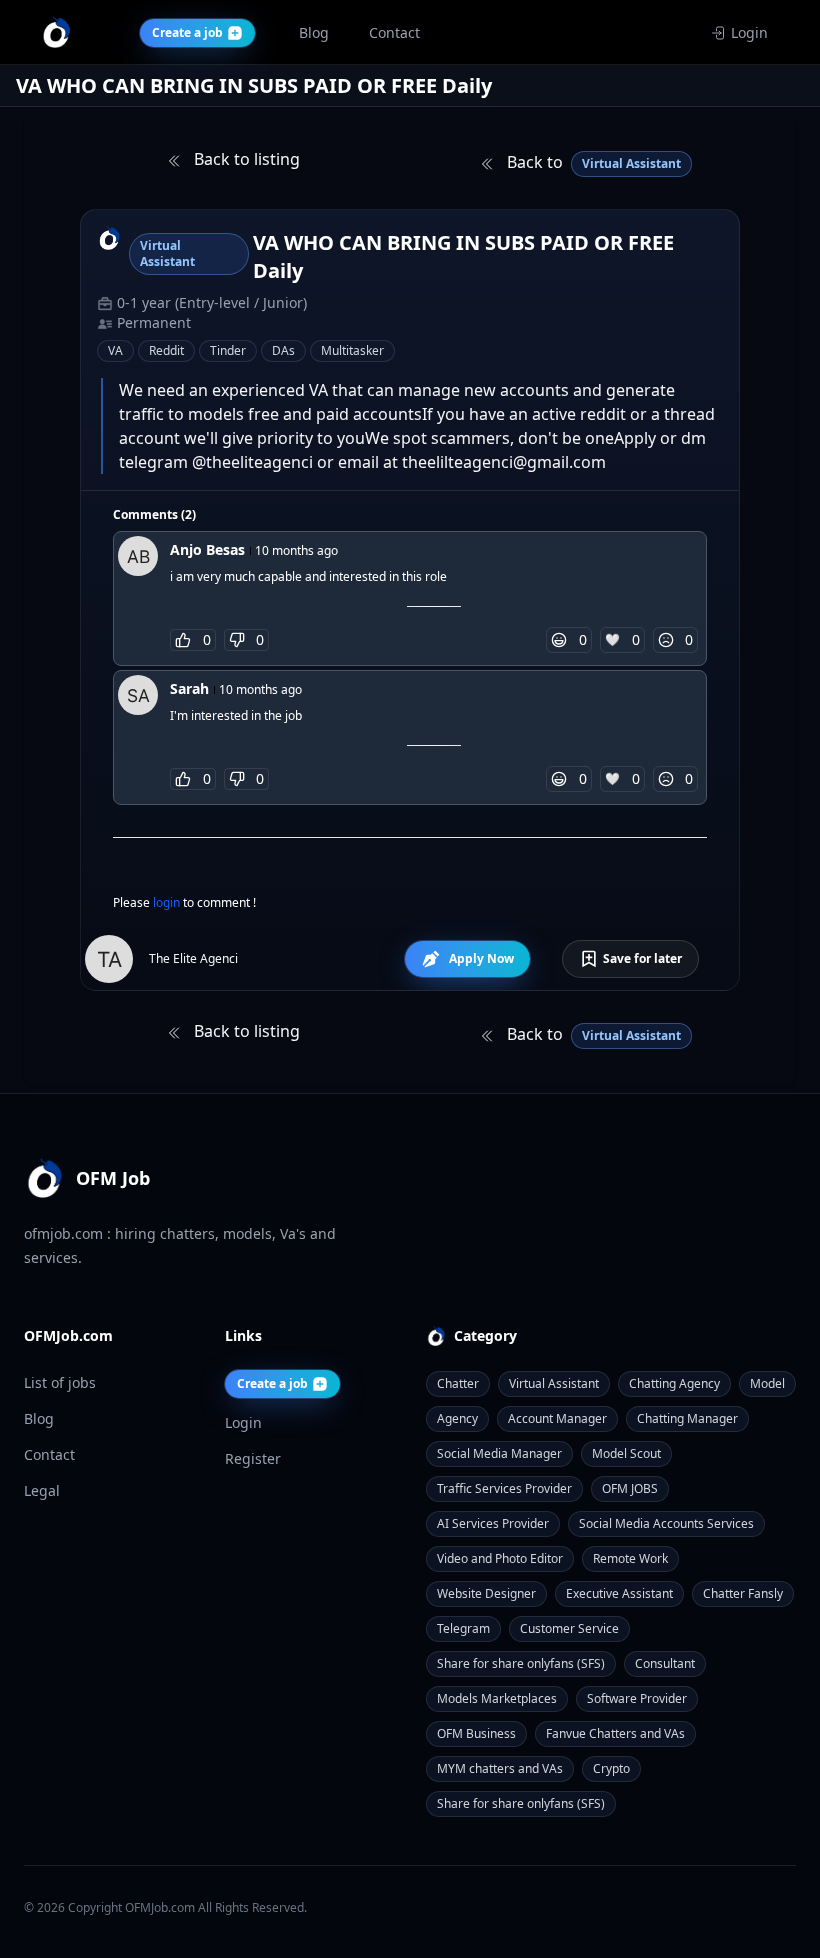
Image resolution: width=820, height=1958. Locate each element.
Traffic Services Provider (504, 1488)
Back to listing (245, 159)
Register (253, 1458)
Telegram (463, 1628)
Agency (457, 1418)
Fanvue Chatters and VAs (615, 1733)
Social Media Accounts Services (666, 1523)
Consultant (665, 1663)
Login (749, 32)
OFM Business (476, 1733)
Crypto (611, 1768)
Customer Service (569, 1628)
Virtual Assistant (554, 1383)
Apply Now (481, 958)
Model (767, 1383)
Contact (49, 1454)
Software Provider (637, 1698)
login (168, 902)
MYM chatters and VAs (500, 1768)
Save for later (642, 958)
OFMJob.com (160, 1907)
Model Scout (626, 1453)
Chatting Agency (674, 1383)
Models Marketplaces (497, 1698)
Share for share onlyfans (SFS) (521, 1663)
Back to (592, 162)
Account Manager (557, 1418)
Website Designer (486, 1593)
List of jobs (60, 1382)
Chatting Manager (687, 1418)
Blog (39, 1418)
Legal (42, 1490)
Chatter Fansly (743, 1593)
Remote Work (630, 1558)
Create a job (272, 1383)
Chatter (458, 1383)
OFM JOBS (630, 1488)
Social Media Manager (499, 1453)
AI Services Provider (493, 1523)
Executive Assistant (619, 1593)
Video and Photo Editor (500, 1558)
